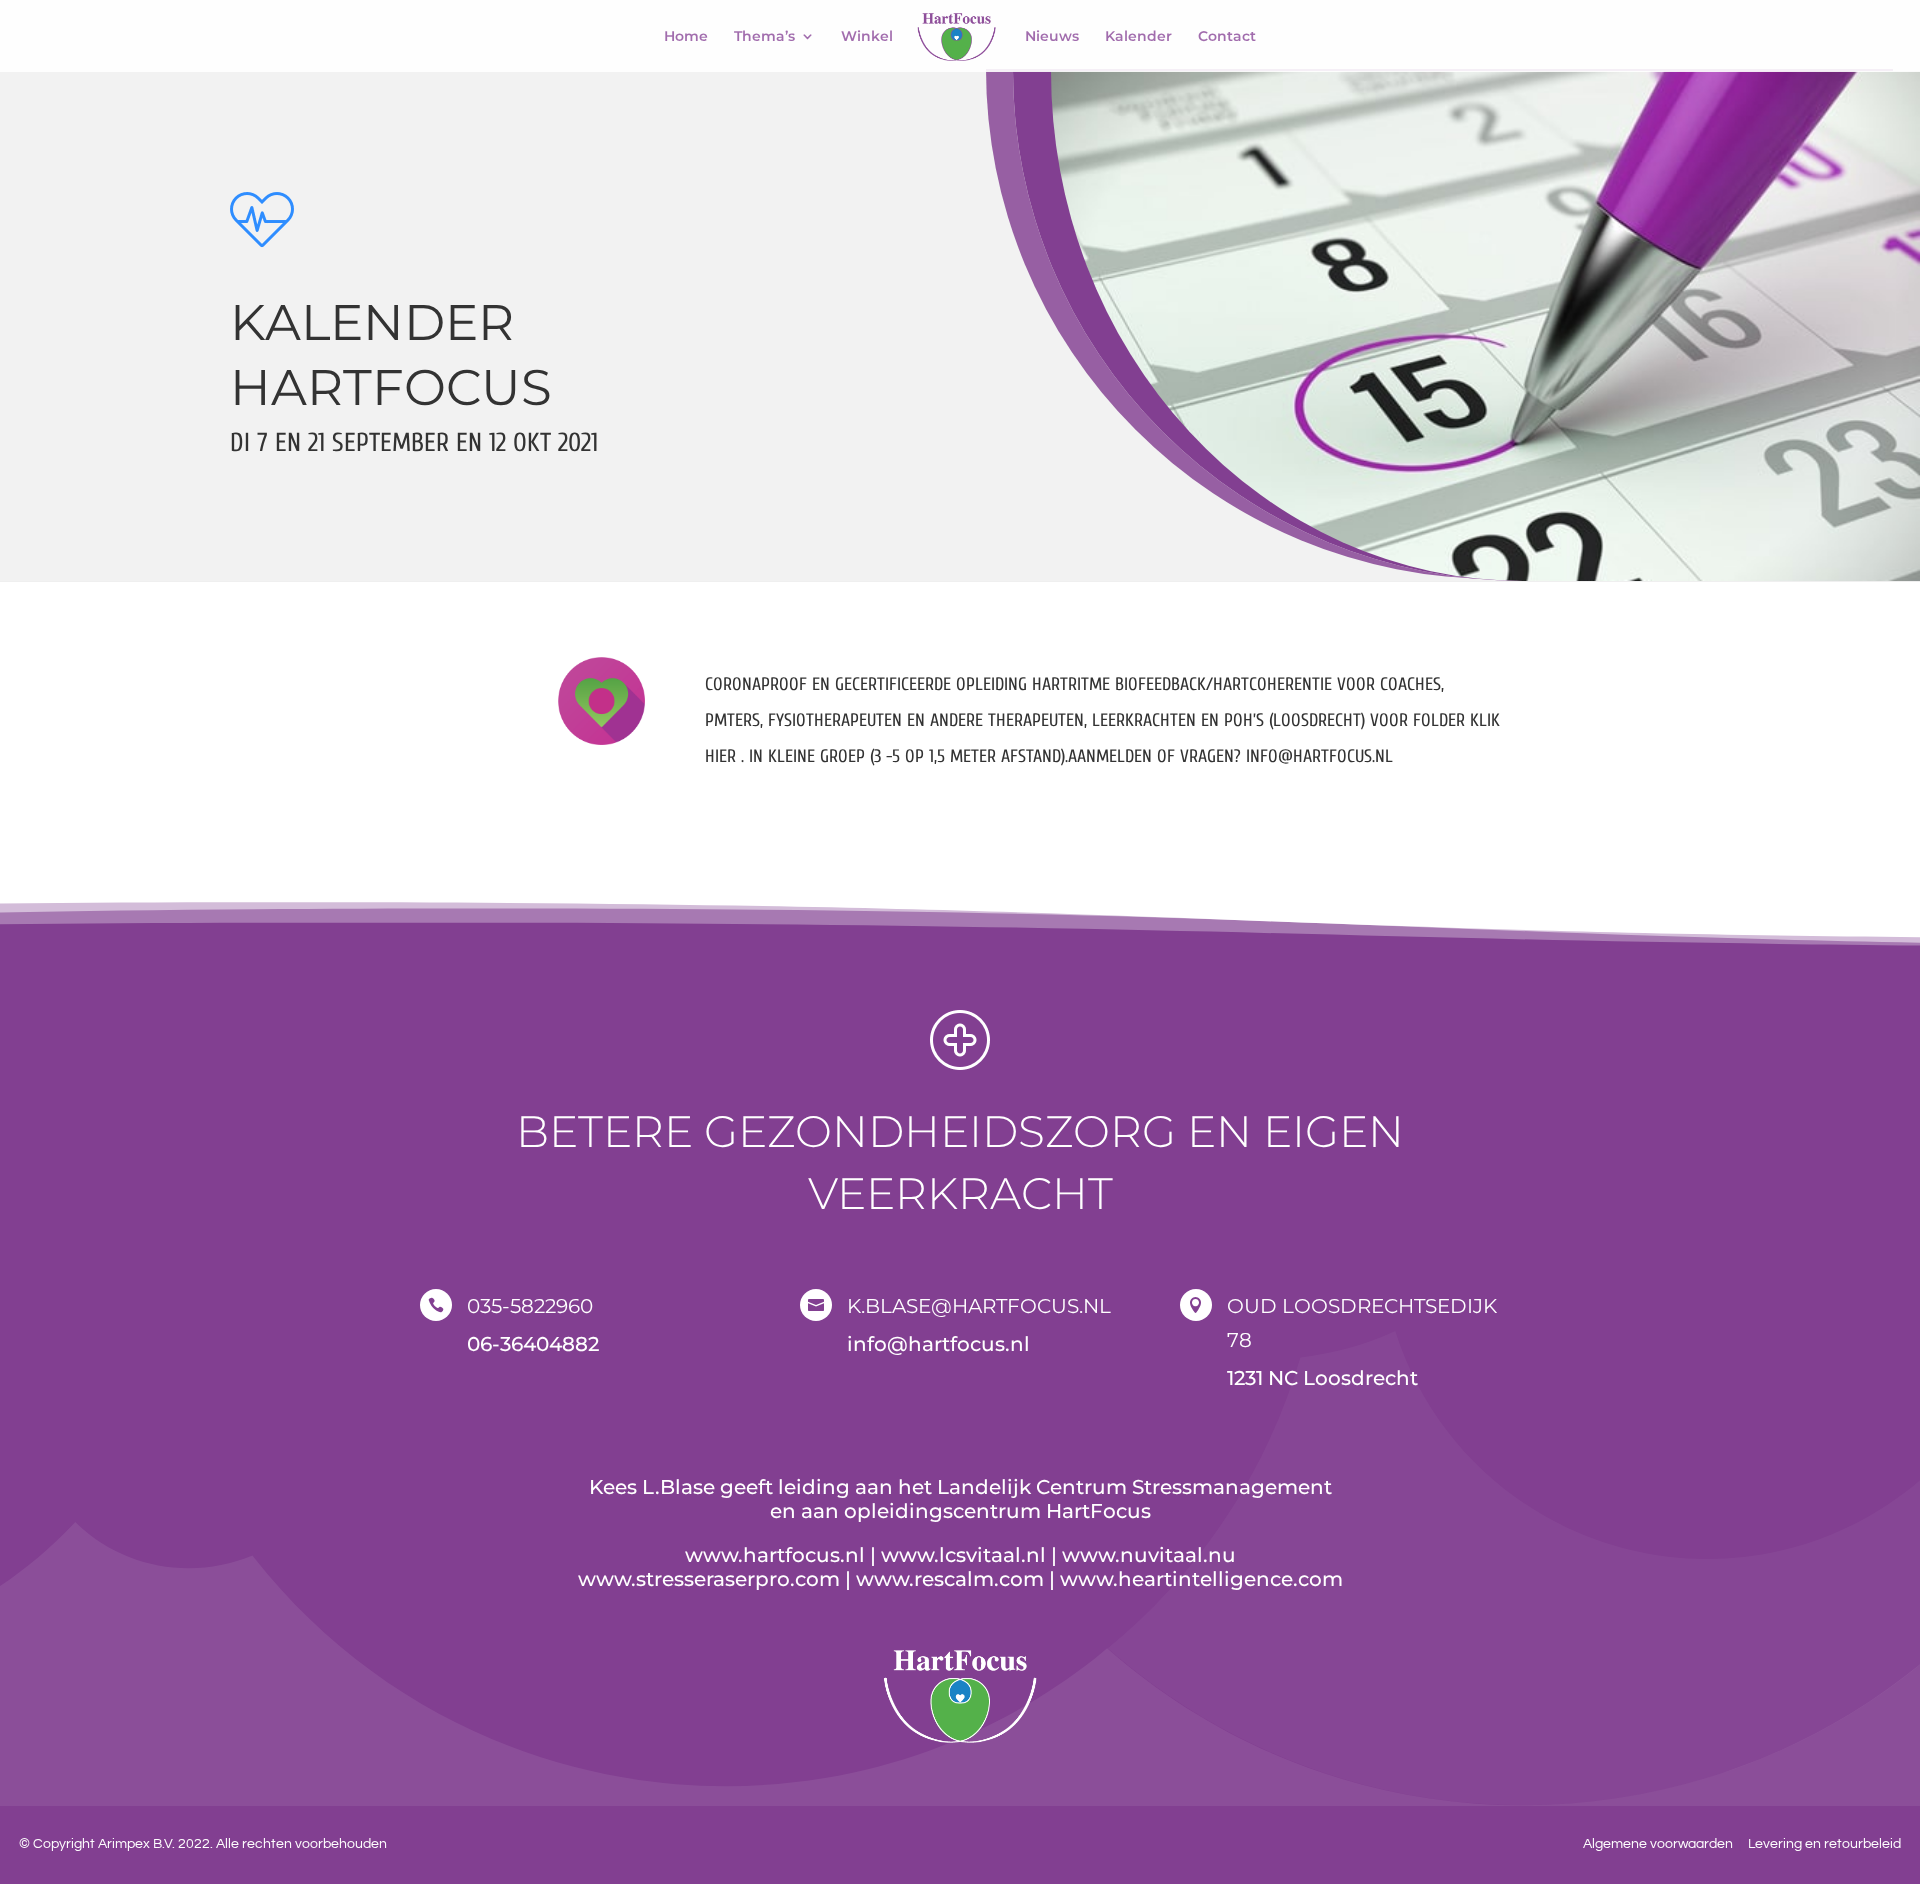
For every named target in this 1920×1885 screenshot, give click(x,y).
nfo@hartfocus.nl (941, 1344)
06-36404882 (533, 1344)
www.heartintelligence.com (1201, 1579)
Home (686, 37)
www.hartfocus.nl (775, 1555)
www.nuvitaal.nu (1149, 1555)
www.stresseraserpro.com (709, 1579)
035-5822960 (530, 1306)
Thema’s (764, 37)
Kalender (1138, 37)
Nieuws (1052, 37)
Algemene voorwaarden (1658, 1844)
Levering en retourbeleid (1824, 1844)
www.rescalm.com (950, 1579)
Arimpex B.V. (136, 1844)
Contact (1227, 37)
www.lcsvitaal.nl (963, 1555)
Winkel (867, 37)
